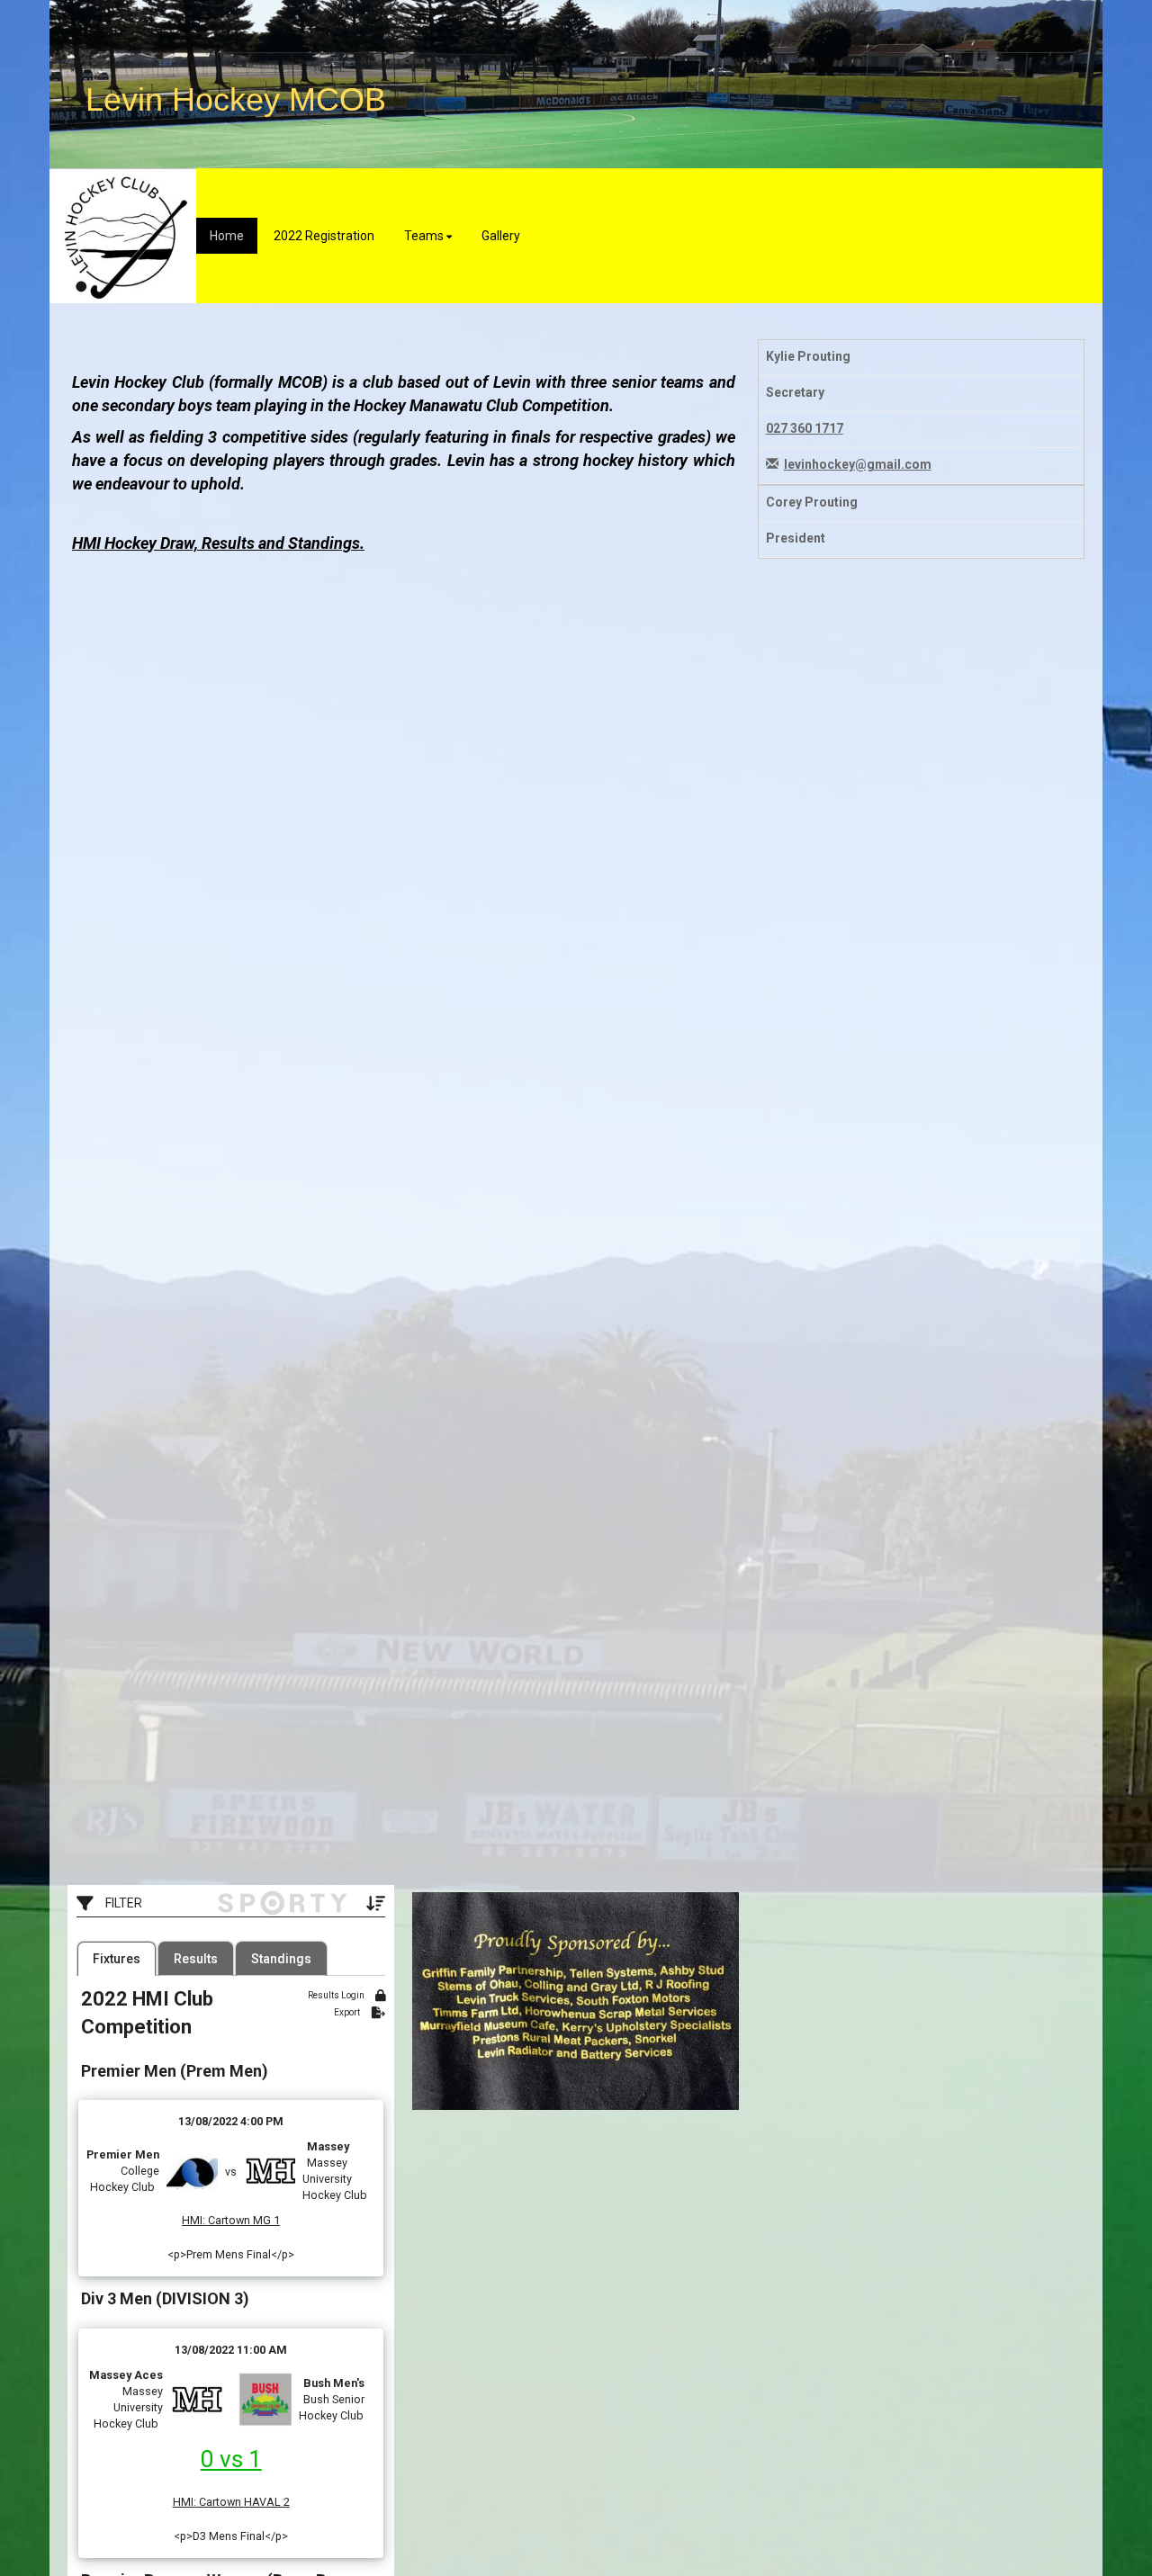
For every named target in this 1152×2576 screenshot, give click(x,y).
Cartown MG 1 (243, 2220)
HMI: (193, 2220)
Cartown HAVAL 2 (243, 2502)
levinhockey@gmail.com (858, 464)
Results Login (337, 1995)
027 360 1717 (805, 428)
